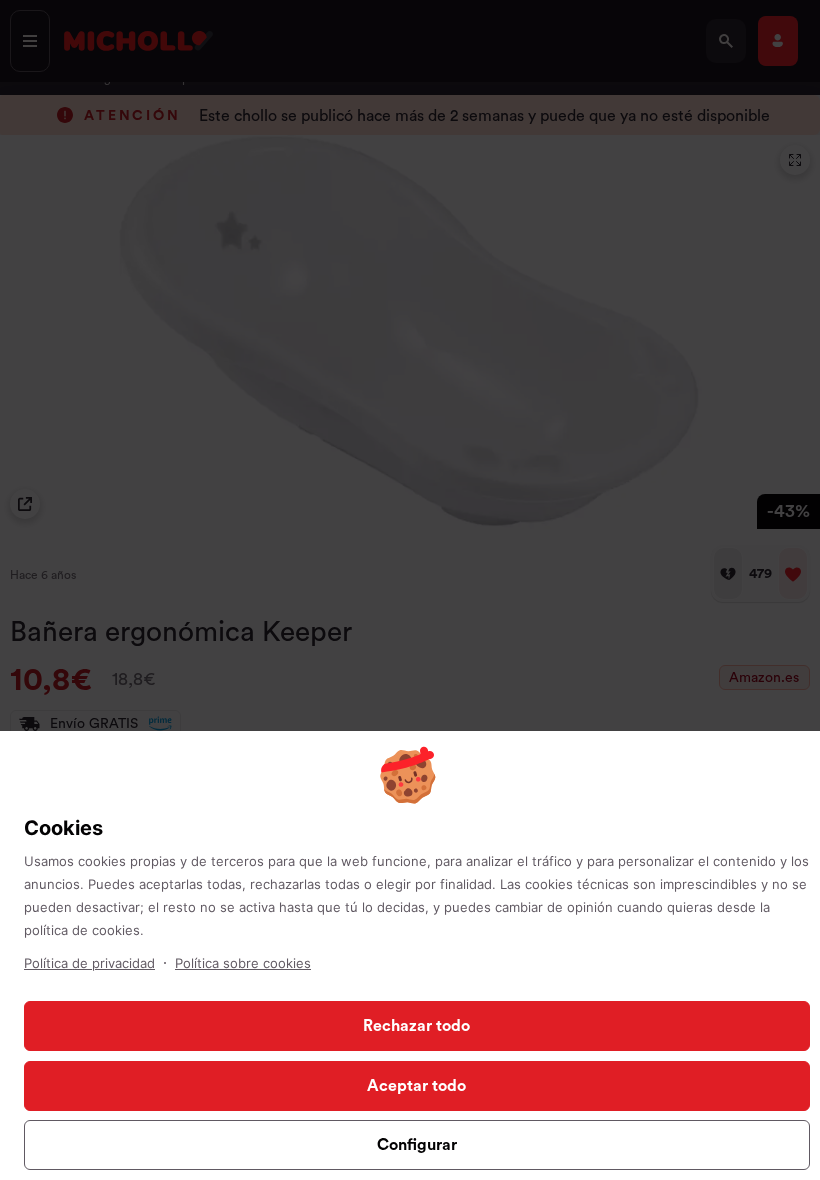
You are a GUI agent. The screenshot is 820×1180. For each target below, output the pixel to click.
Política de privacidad (89, 963)
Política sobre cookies (243, 963)
